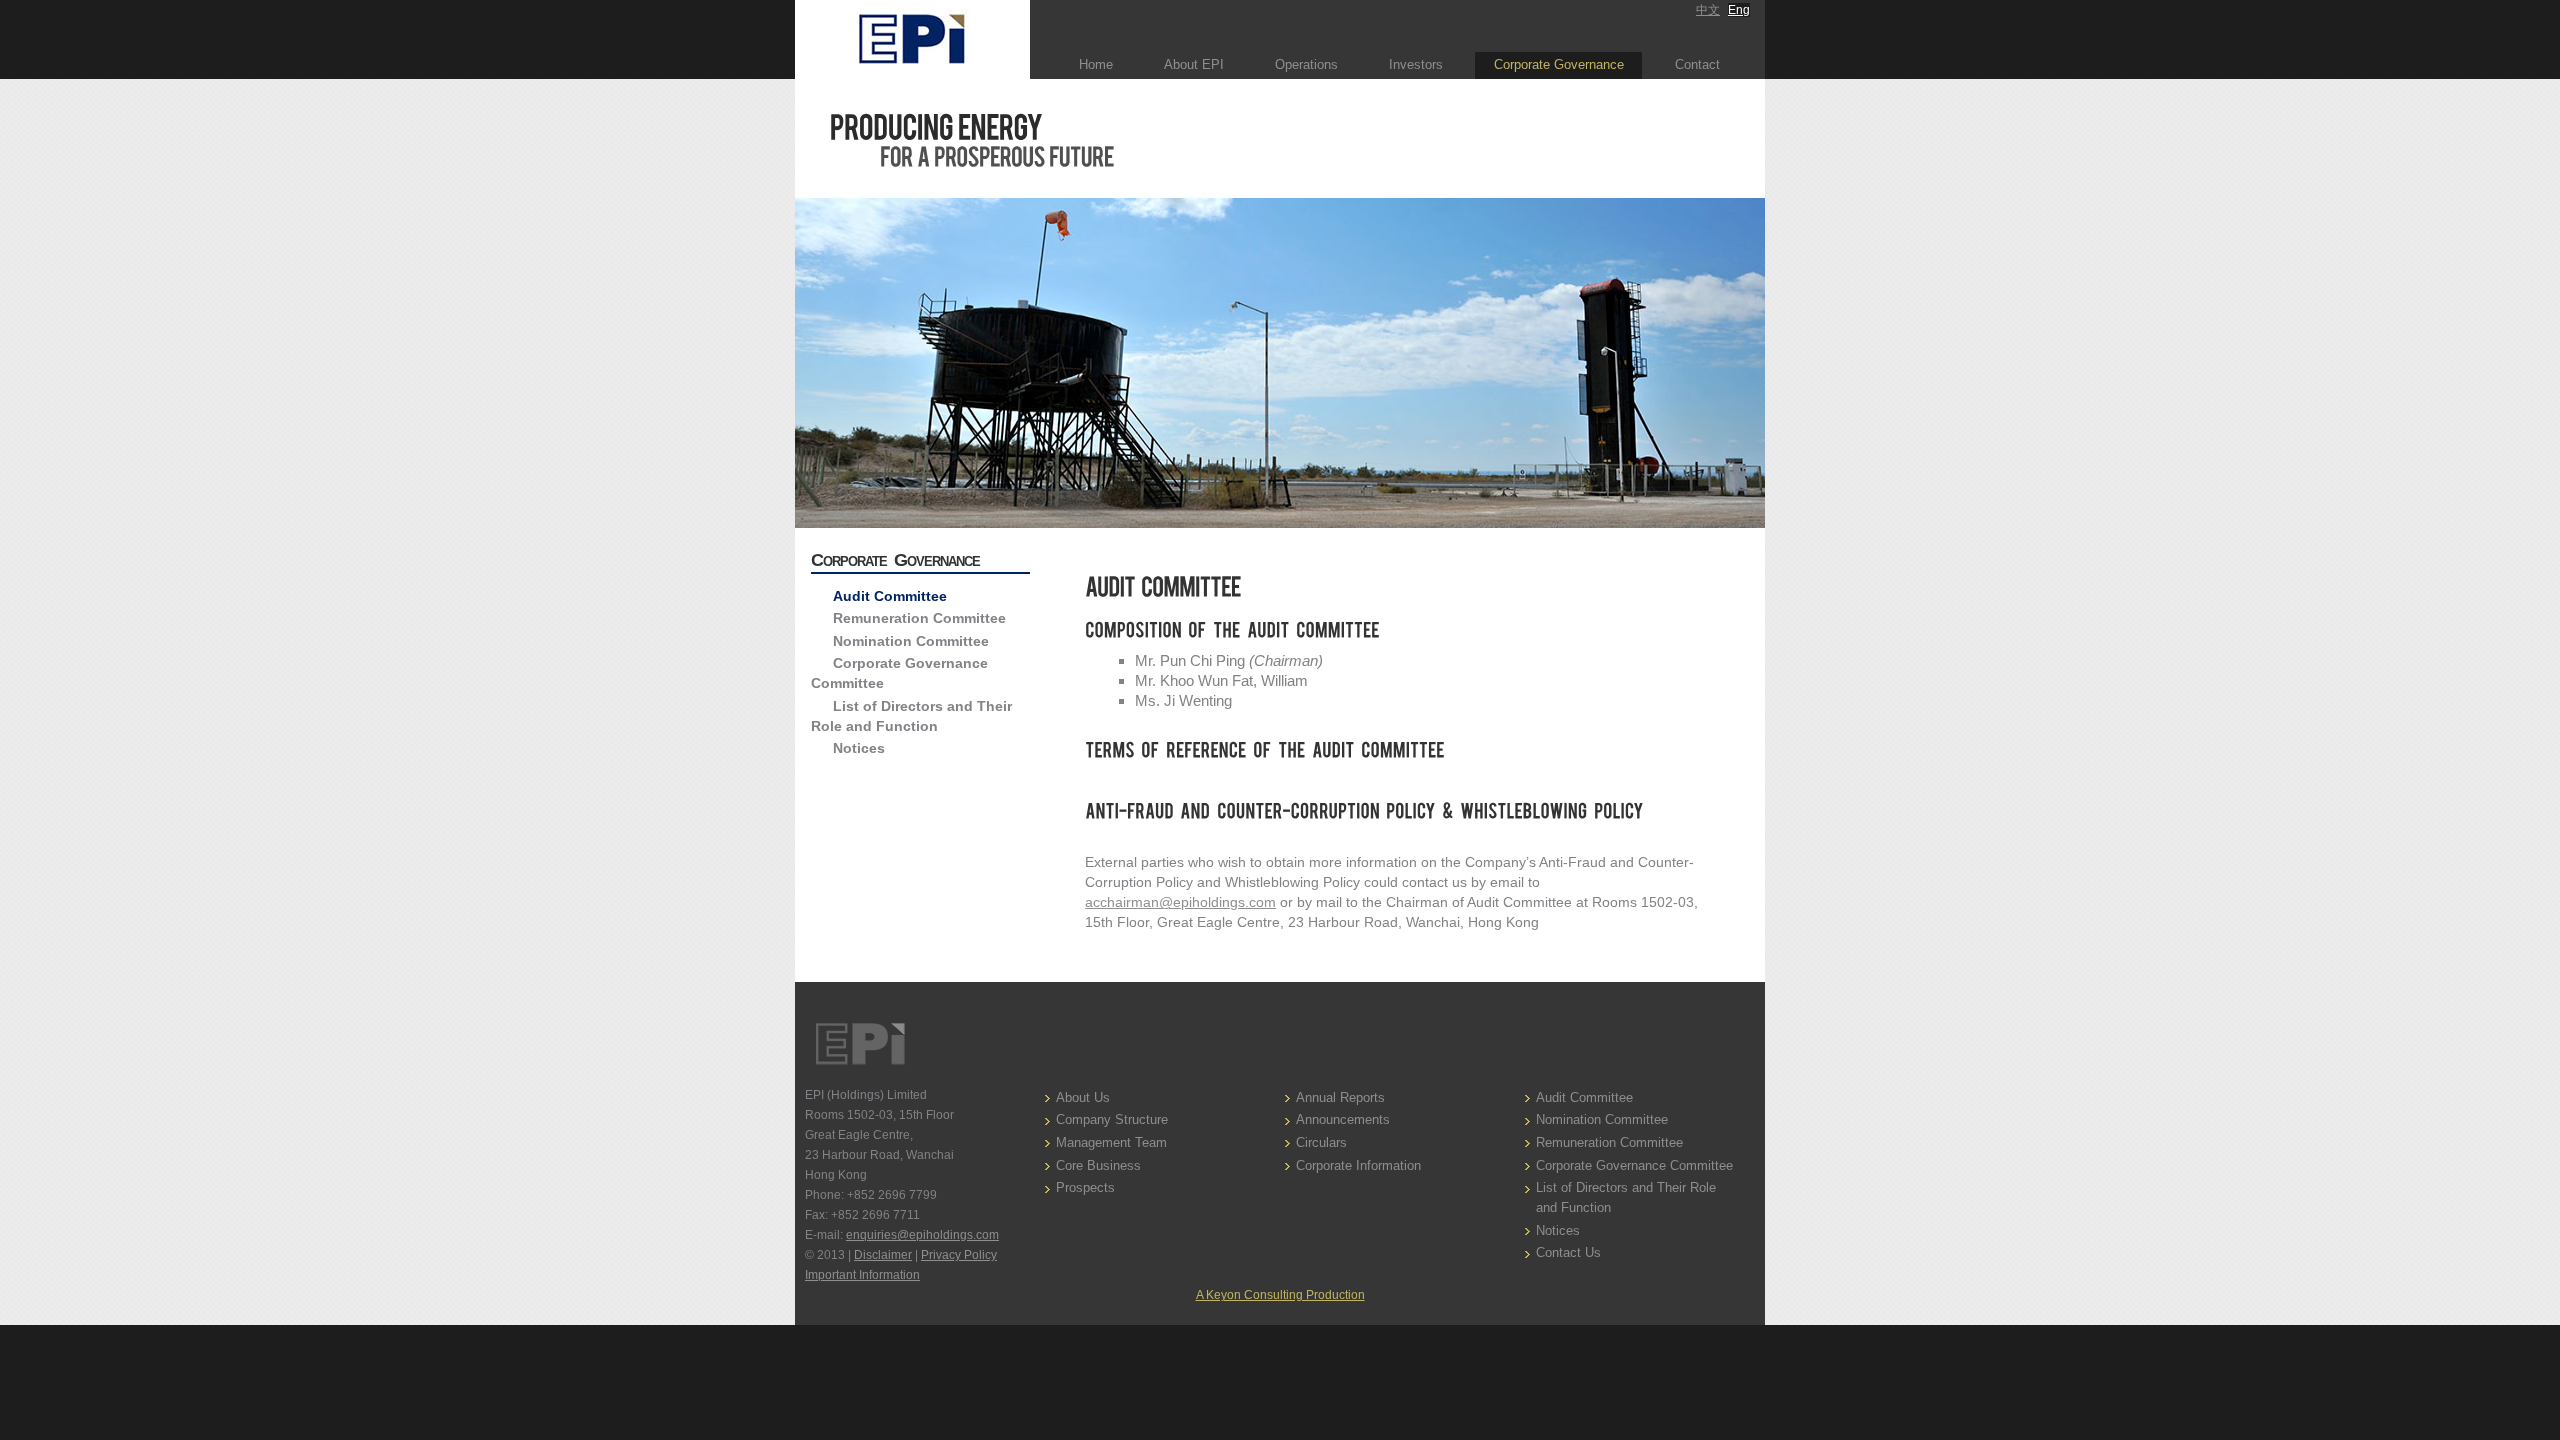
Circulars (1321, 1142)
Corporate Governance (1559, 64)
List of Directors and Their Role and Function (1626, 1197)
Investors (1416, 64)
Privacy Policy (959, 1255)
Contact (1697, 64)
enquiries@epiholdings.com (922, 1235)
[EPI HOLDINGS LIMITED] (912, 39)
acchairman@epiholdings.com (1180, 902)
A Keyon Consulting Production (1280, 1295)
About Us (1083, 1097)
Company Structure (1112, 1119)
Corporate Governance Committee (1634, 1165)
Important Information (862, 1275)
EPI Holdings (860, 1044)
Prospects (1085, 1187)
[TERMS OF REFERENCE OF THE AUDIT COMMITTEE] (1402, 751)
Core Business (1098, 1165)
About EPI (1194, 64)
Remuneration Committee (919, 618)
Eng (1739, 10)
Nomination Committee (911, 641)
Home (1096, 64)
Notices (859, 748)
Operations (1306, 64)
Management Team (1111, 1142)
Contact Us (1568, 1252)
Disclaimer (883, 1255)
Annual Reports (1340, 1097)
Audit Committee (890, 596)
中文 (1708, 10)
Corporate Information (1358, 1165)
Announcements (1343, 1119)
